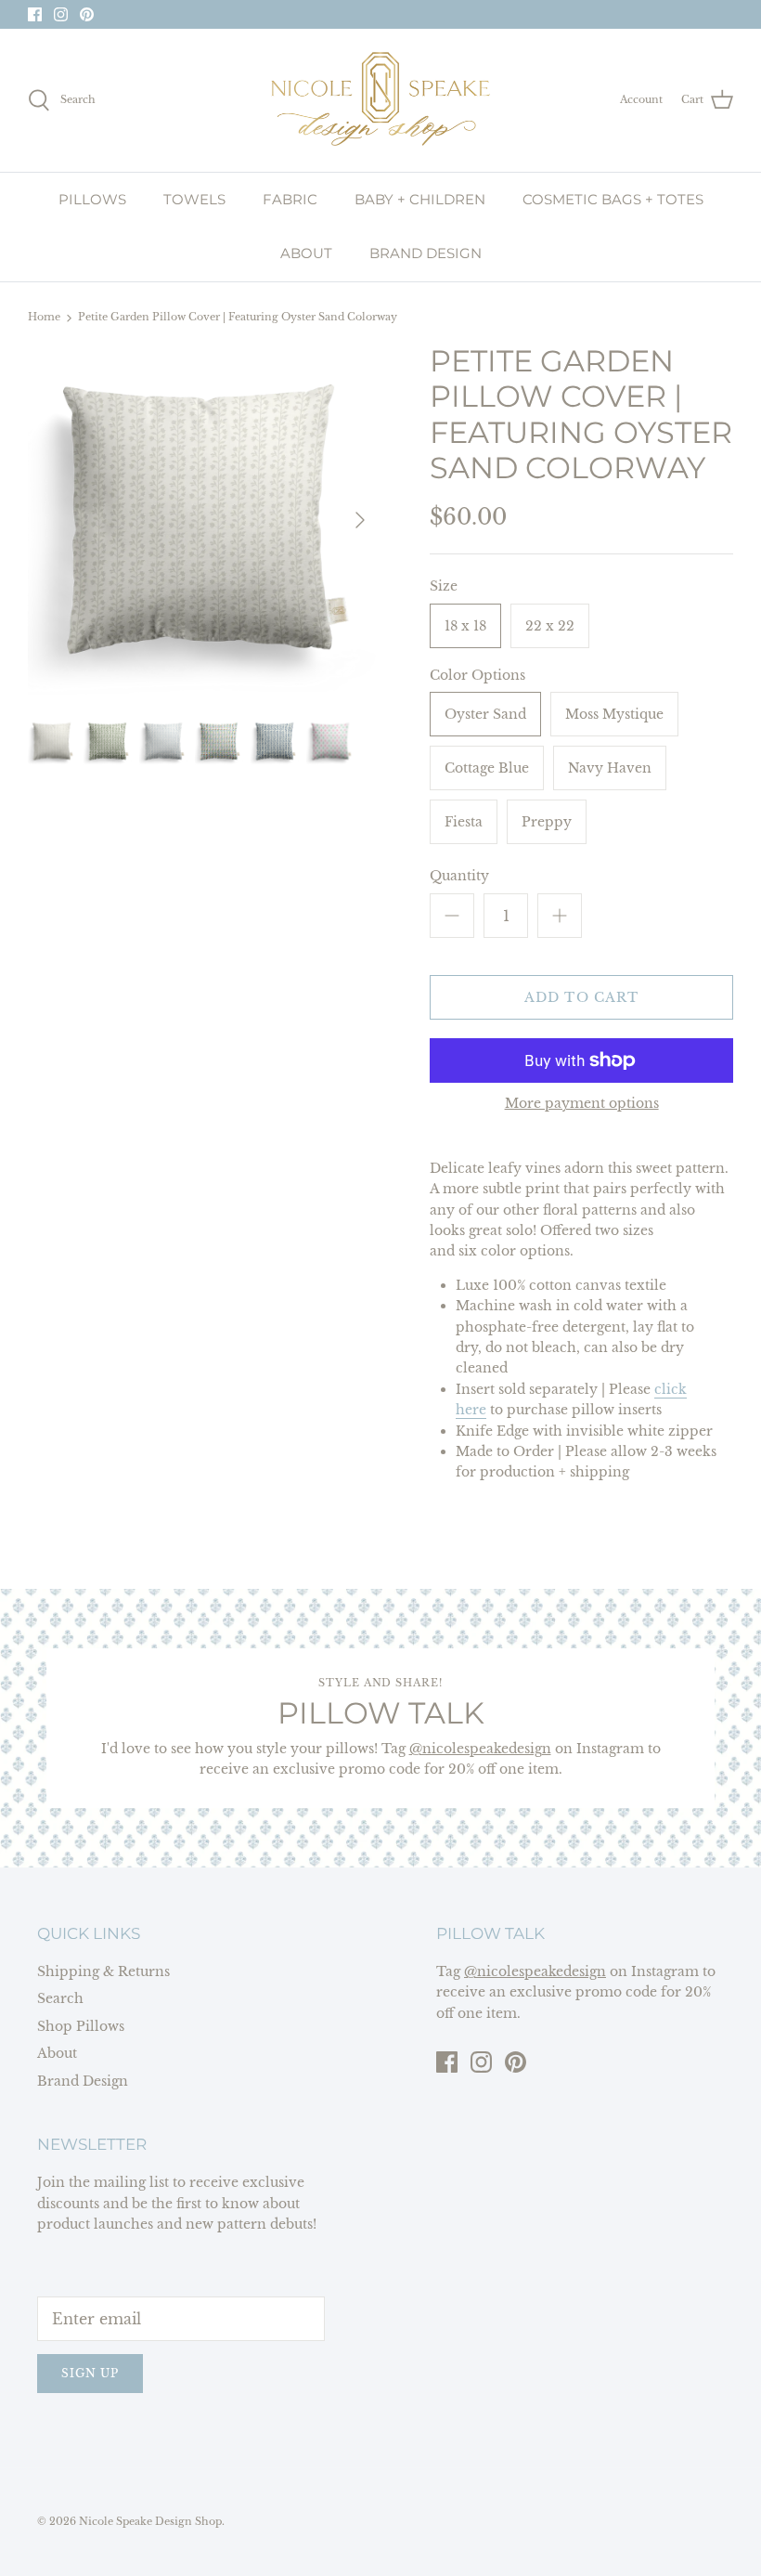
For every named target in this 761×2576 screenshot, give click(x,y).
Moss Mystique (614, 714)
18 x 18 (465, 626)
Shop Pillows (81, 2026)
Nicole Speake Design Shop (150, 2521)
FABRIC (290, 199)
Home (44, 317)
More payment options (582, 1104)
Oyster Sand (485, 714)
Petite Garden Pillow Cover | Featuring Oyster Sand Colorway (238, 317)
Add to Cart (581, 997)
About (57, 2053)
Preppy (547, 822)
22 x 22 (550, 626)
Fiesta (464, 822)
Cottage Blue (487, 768)
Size (444, 586)
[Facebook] (35, 14)
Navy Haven (610, 768)
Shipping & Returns (103, 1971)
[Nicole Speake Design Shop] (380, 100)
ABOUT (306, 253)
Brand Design (83, 2081)
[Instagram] (61, 14)
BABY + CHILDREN (420, 199)
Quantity (459, 876)
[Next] (360, 520)
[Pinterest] (87, 14)
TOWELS (194, 199)
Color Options (477, 675)
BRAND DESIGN (426, 253)
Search (60, 1998)
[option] (204, 520)
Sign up (90, 2373)
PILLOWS (92, 199)
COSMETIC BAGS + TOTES (613, 199)
